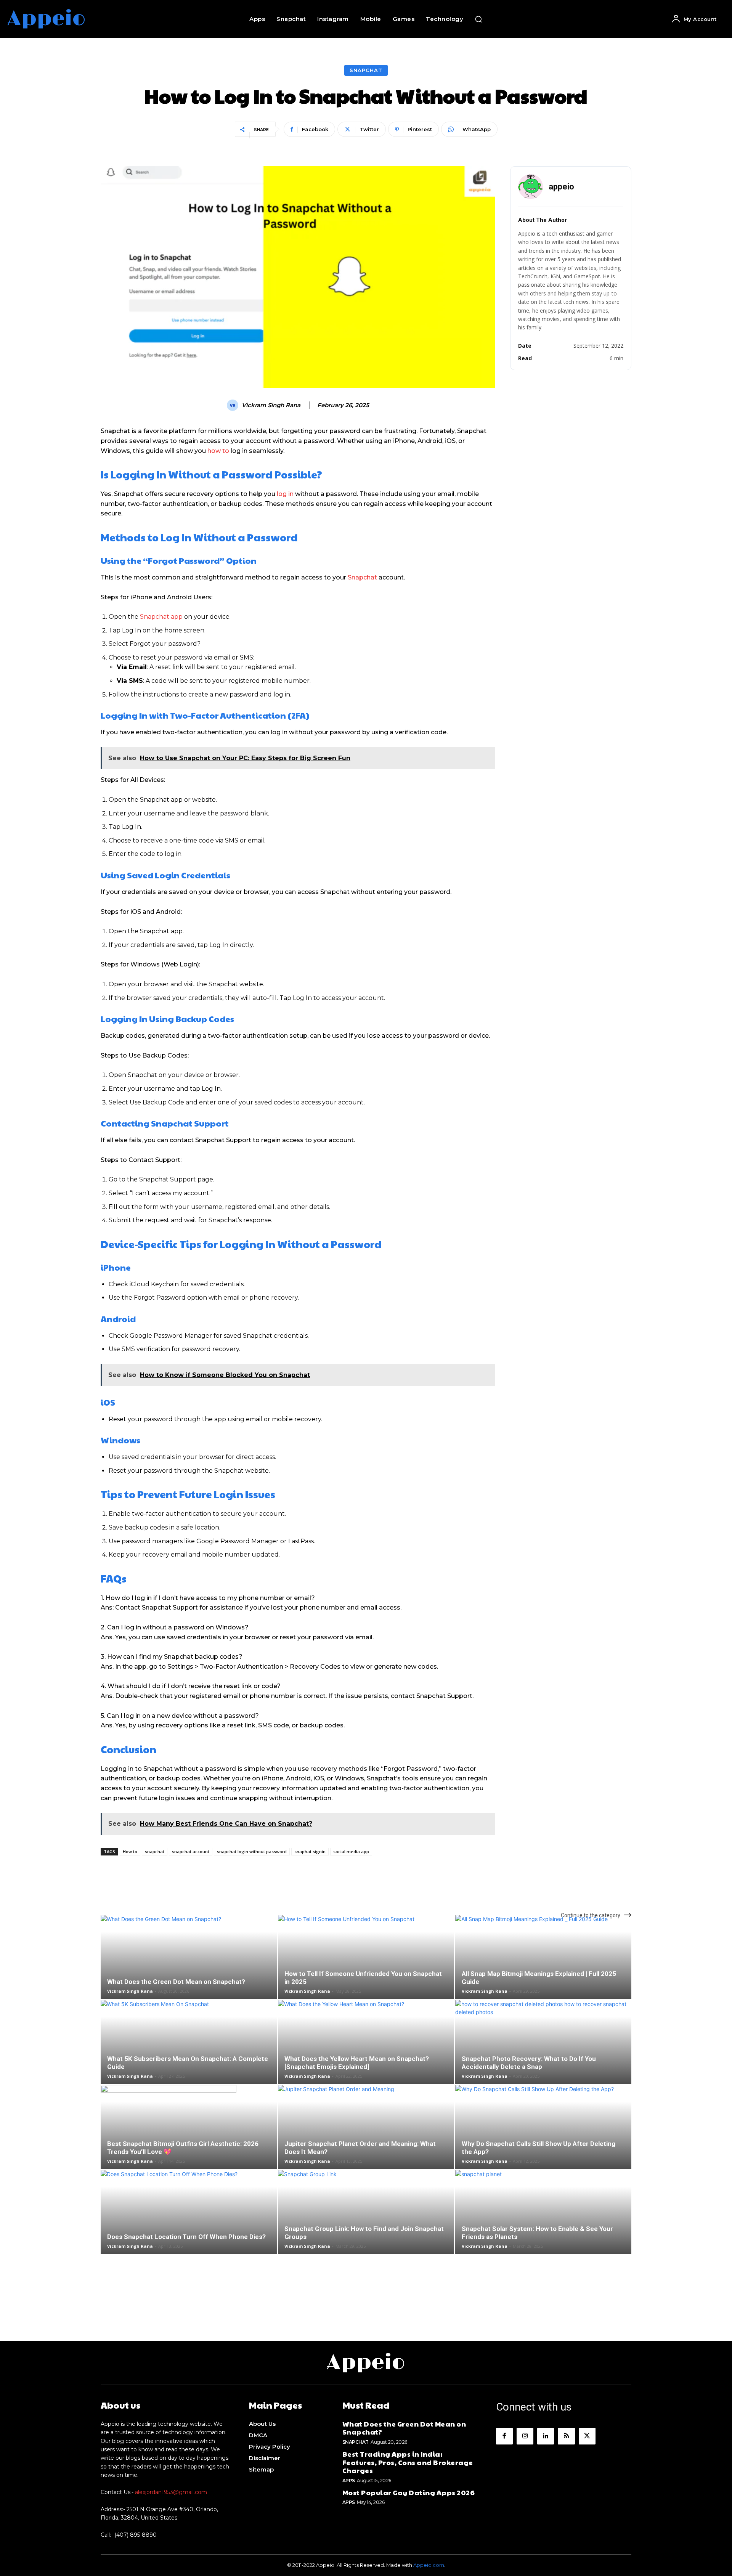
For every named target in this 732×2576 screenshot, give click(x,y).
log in (285, 494)
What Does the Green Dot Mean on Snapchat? (176, 1982)
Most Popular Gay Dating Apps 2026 (409, 2492)
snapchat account (191, 1851)
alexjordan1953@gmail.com (171, 2492)
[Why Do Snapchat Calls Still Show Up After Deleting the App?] (543, 2139)
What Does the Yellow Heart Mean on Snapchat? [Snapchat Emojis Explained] (357, 2063)
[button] (478, 19)
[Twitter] (587, 2436)
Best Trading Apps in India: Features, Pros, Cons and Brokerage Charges (408, 2462)
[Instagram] (525, 2436)
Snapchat (366, 70)
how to (218, 451)
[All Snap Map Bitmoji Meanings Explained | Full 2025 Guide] (543, 1969)
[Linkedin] (546, 2436)
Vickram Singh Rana (271, 405)
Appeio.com (429, 2565)
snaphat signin (310, 1851)
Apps (349, 2481)
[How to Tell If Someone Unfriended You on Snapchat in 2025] (366, 1969)
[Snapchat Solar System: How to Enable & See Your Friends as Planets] (543, 2225)
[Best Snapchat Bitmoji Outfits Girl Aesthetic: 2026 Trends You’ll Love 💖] (189, 2139)
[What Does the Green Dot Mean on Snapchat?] (189, 1969)
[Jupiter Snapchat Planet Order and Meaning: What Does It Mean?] (366, 2139)
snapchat (155, 1851)
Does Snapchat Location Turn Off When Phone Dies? (186, 2237)
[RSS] (566, 2436)
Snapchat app (161, 617)
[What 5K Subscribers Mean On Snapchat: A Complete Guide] (189, 2054)
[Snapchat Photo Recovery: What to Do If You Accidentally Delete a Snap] (543, 2054)
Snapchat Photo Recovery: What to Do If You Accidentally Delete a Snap (529, 2063)
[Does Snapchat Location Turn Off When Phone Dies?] (189, 2225)
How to (130, 1851)
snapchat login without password (252, 1851)
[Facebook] (504, 2436)
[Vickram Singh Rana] (234, 405)
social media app (351, 1851)
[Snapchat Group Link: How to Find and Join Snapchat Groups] (366, 2225)
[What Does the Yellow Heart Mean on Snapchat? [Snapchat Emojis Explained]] (366, 2054)
